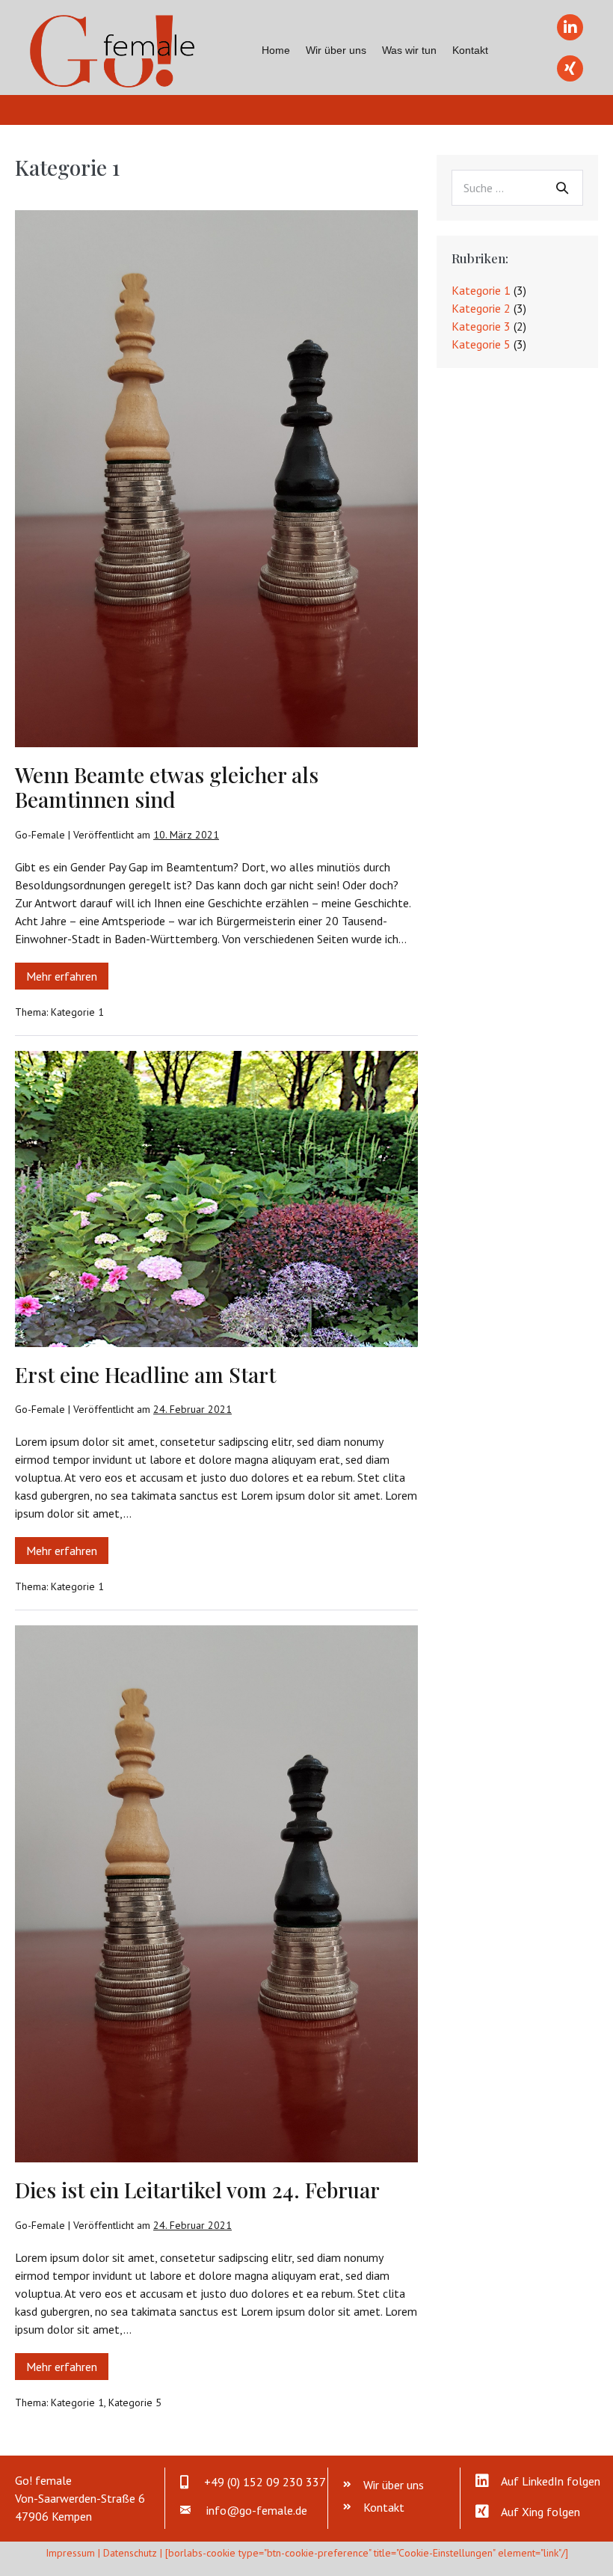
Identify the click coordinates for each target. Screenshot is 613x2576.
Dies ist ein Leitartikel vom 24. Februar (197, 2190)
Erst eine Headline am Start (145, 1374)
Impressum (70, 2553)
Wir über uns (336, 50)
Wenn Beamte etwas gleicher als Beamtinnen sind (167, 787)
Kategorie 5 (135, 2402)
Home (276, 50)
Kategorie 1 (77, 1012)
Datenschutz (130, 2553)
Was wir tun (409, 50)
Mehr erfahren (67, 979)
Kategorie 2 (481, 308)
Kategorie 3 (481, 326)
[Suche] (562, 188)
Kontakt (470, 50)
